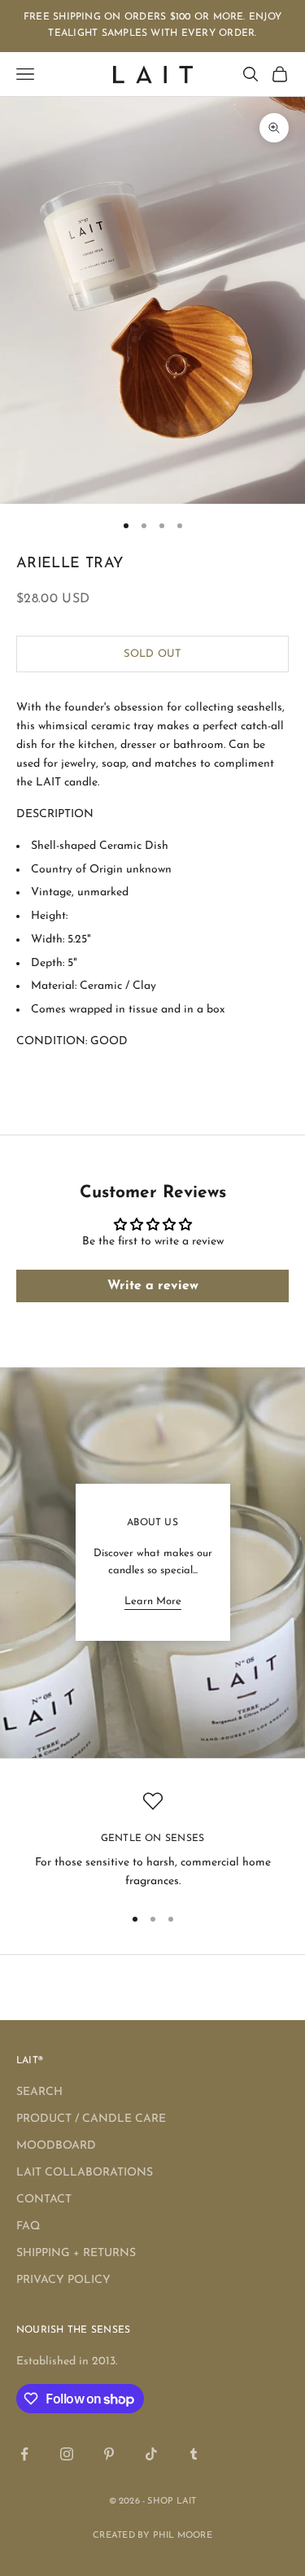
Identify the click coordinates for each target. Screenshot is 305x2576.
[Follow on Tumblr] (194, 2454)
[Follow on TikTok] (151, 2454)
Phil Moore (183, 2536)
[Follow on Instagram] (67, 2454)
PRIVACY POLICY (63, 2280)
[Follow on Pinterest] (109, 2454)
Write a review (153, 1286)
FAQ (28, 2226)
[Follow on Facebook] (24, 2454)
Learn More (153, 1601)
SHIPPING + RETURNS (76, 2253)
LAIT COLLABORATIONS (85, 2173)
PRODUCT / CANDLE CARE (91, 2119)
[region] (152, 1841)
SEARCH (39, 2092)
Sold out (152, 654)
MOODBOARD (56, 2146)
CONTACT (44, 2200)
